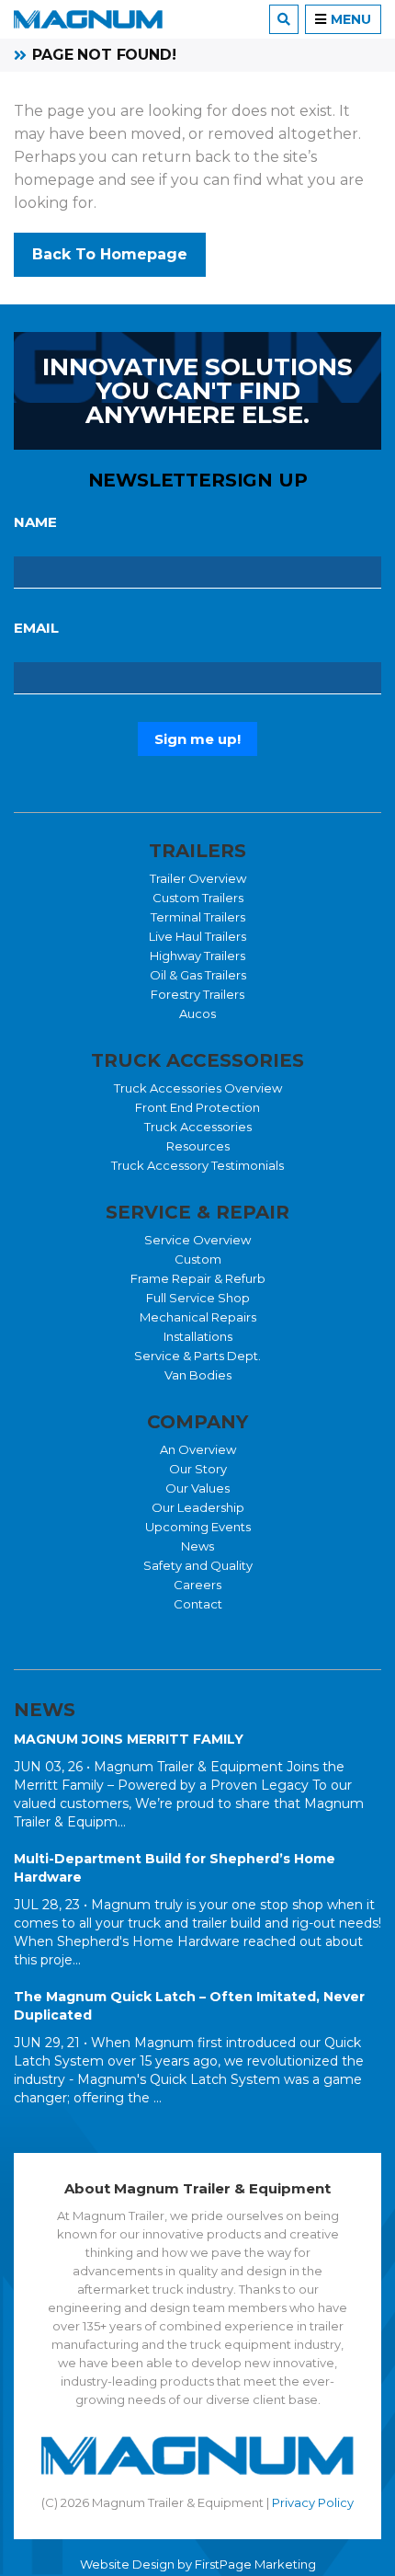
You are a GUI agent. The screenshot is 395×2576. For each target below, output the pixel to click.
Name (35, 522)
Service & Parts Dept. (197, 1356)
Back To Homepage (110, 254)
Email (36, 628)
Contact (198, 1604)
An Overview (198, 1449)
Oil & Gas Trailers (198, 975)
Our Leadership (198, 1507)
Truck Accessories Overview (198, 1088)
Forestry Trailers (197, 994)
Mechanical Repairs (198, 1317)
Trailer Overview (198, 878)
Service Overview (197, 1240)
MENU (351, 19)
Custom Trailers (198, 898)
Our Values (197, 1488)
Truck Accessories (198, 1127)
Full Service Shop (198, 1298)
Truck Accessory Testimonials (197, 1165)
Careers (197, 1585)
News (197, 1546)
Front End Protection (197, 1107)
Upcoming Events (198, 1527)
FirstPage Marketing (255, 2564)
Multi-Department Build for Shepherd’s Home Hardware (175, 1868)
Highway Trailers (197, 956)
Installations (198, 1336)
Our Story (198, 1469)
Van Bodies (198, 1375)
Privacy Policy (313, 2502)
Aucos (197, 1013)
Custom (198, 1259)
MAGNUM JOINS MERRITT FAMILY (129, 1739)
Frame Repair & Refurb (198, 1278)
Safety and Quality (198, 1565)
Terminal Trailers (198, 917)
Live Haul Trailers (197, 936)
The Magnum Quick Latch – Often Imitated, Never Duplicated (189, 2006)
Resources (198, 1146)
